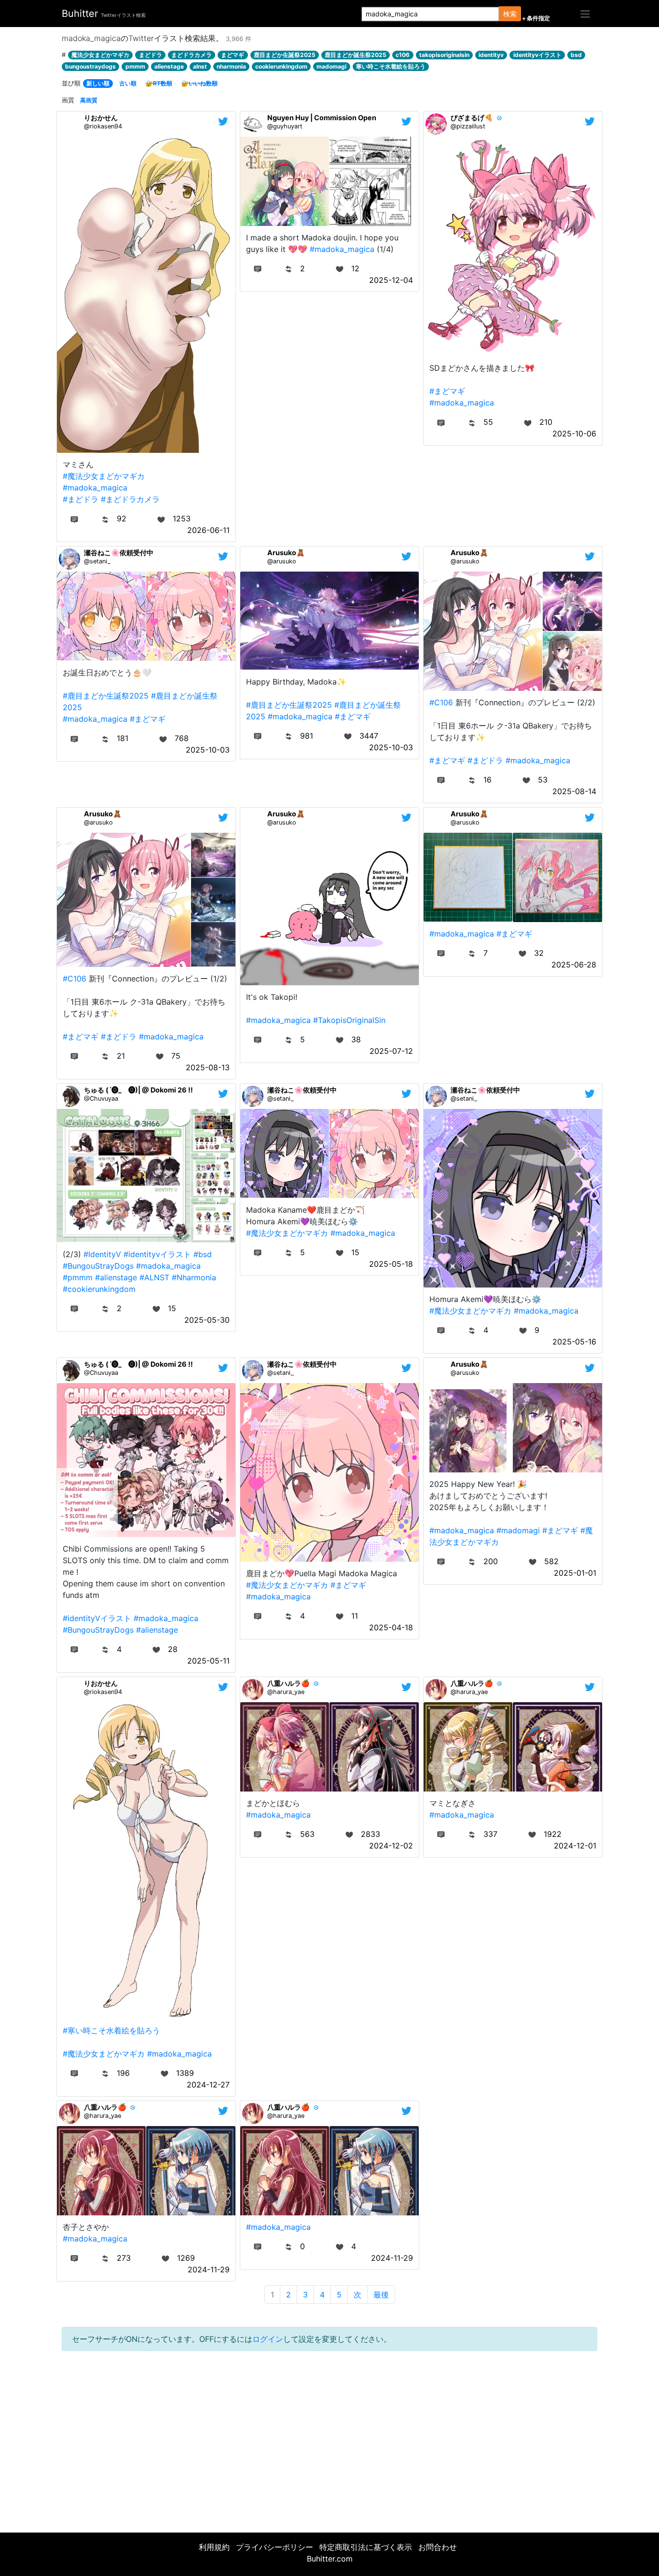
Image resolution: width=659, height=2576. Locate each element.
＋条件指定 (535, 18)
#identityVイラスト (97, 1618)
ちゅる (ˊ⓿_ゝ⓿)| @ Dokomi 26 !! (138, 1090)
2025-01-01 (575, 1573)
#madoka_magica (95, 488)
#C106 (441, 702)
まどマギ (233, 55)
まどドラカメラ (192, 55)
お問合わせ (438, 2547)
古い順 (128, 83)
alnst (200, 66)
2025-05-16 (574, 1342)
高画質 (89, 100)
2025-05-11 (208, 1661)
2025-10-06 (574, 434)
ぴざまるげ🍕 (472, 118)
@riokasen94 (103, 126)
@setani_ (97, 561)
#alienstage (116, 1277)
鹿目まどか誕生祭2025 (356, 55)
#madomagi (518, 1530)
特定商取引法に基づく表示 (366, 2547)
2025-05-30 (207, 1320)
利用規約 (214, 2547)
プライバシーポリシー (275, 2547)
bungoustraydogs (90, 66)
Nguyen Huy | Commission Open (322, 118)
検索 (510, 14)
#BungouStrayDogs (98, 1266)
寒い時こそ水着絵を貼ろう (391, 66)
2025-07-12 (391, 1051)
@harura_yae (286, 1692)
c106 (403, 55)
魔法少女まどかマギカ (100, 55)
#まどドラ (81, 499)
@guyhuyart (285, 126)
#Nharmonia (194, 1277)
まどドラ (151, 55)
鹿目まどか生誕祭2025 (285, 55)
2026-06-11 (208, 530)
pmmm (135, 66)
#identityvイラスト (157, 1254)
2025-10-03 (208, 750)
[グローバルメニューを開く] (585, 14)
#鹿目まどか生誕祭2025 (106, 696)
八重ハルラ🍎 (288, 1683)
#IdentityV (102, 1254)
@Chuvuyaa (101, 1099)
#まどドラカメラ (130, 499)
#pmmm (78, 1277)
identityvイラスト (537, 55)
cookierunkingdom (281, 66)
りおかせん (101, 118)
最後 (381, 2295)
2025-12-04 (391, 280)
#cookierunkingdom (99, 1289)
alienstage (169, 66)
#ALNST (154, 1277)
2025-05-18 (391, 1264)
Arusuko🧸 (286, 553)
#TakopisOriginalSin (349, 1020)
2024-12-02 (391, 1846)
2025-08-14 (574, 791)
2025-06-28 (574, 965)
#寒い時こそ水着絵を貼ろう (111, 2030)
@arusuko (282, 561)
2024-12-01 (575, 1846)
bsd (576, 55)
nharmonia (231, 66)
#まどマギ (447, 391)
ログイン (268, 2339)
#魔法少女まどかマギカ (104, 476)
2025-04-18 (391, 1627)
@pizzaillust (468, 126)
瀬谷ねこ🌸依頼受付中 (119, 553)
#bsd (203, 1254)
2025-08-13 (208, 1067)
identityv (491, 55)
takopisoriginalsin (444, 55)
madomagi (331, 66)
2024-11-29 (209, 2269)
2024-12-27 (208, 2085)
